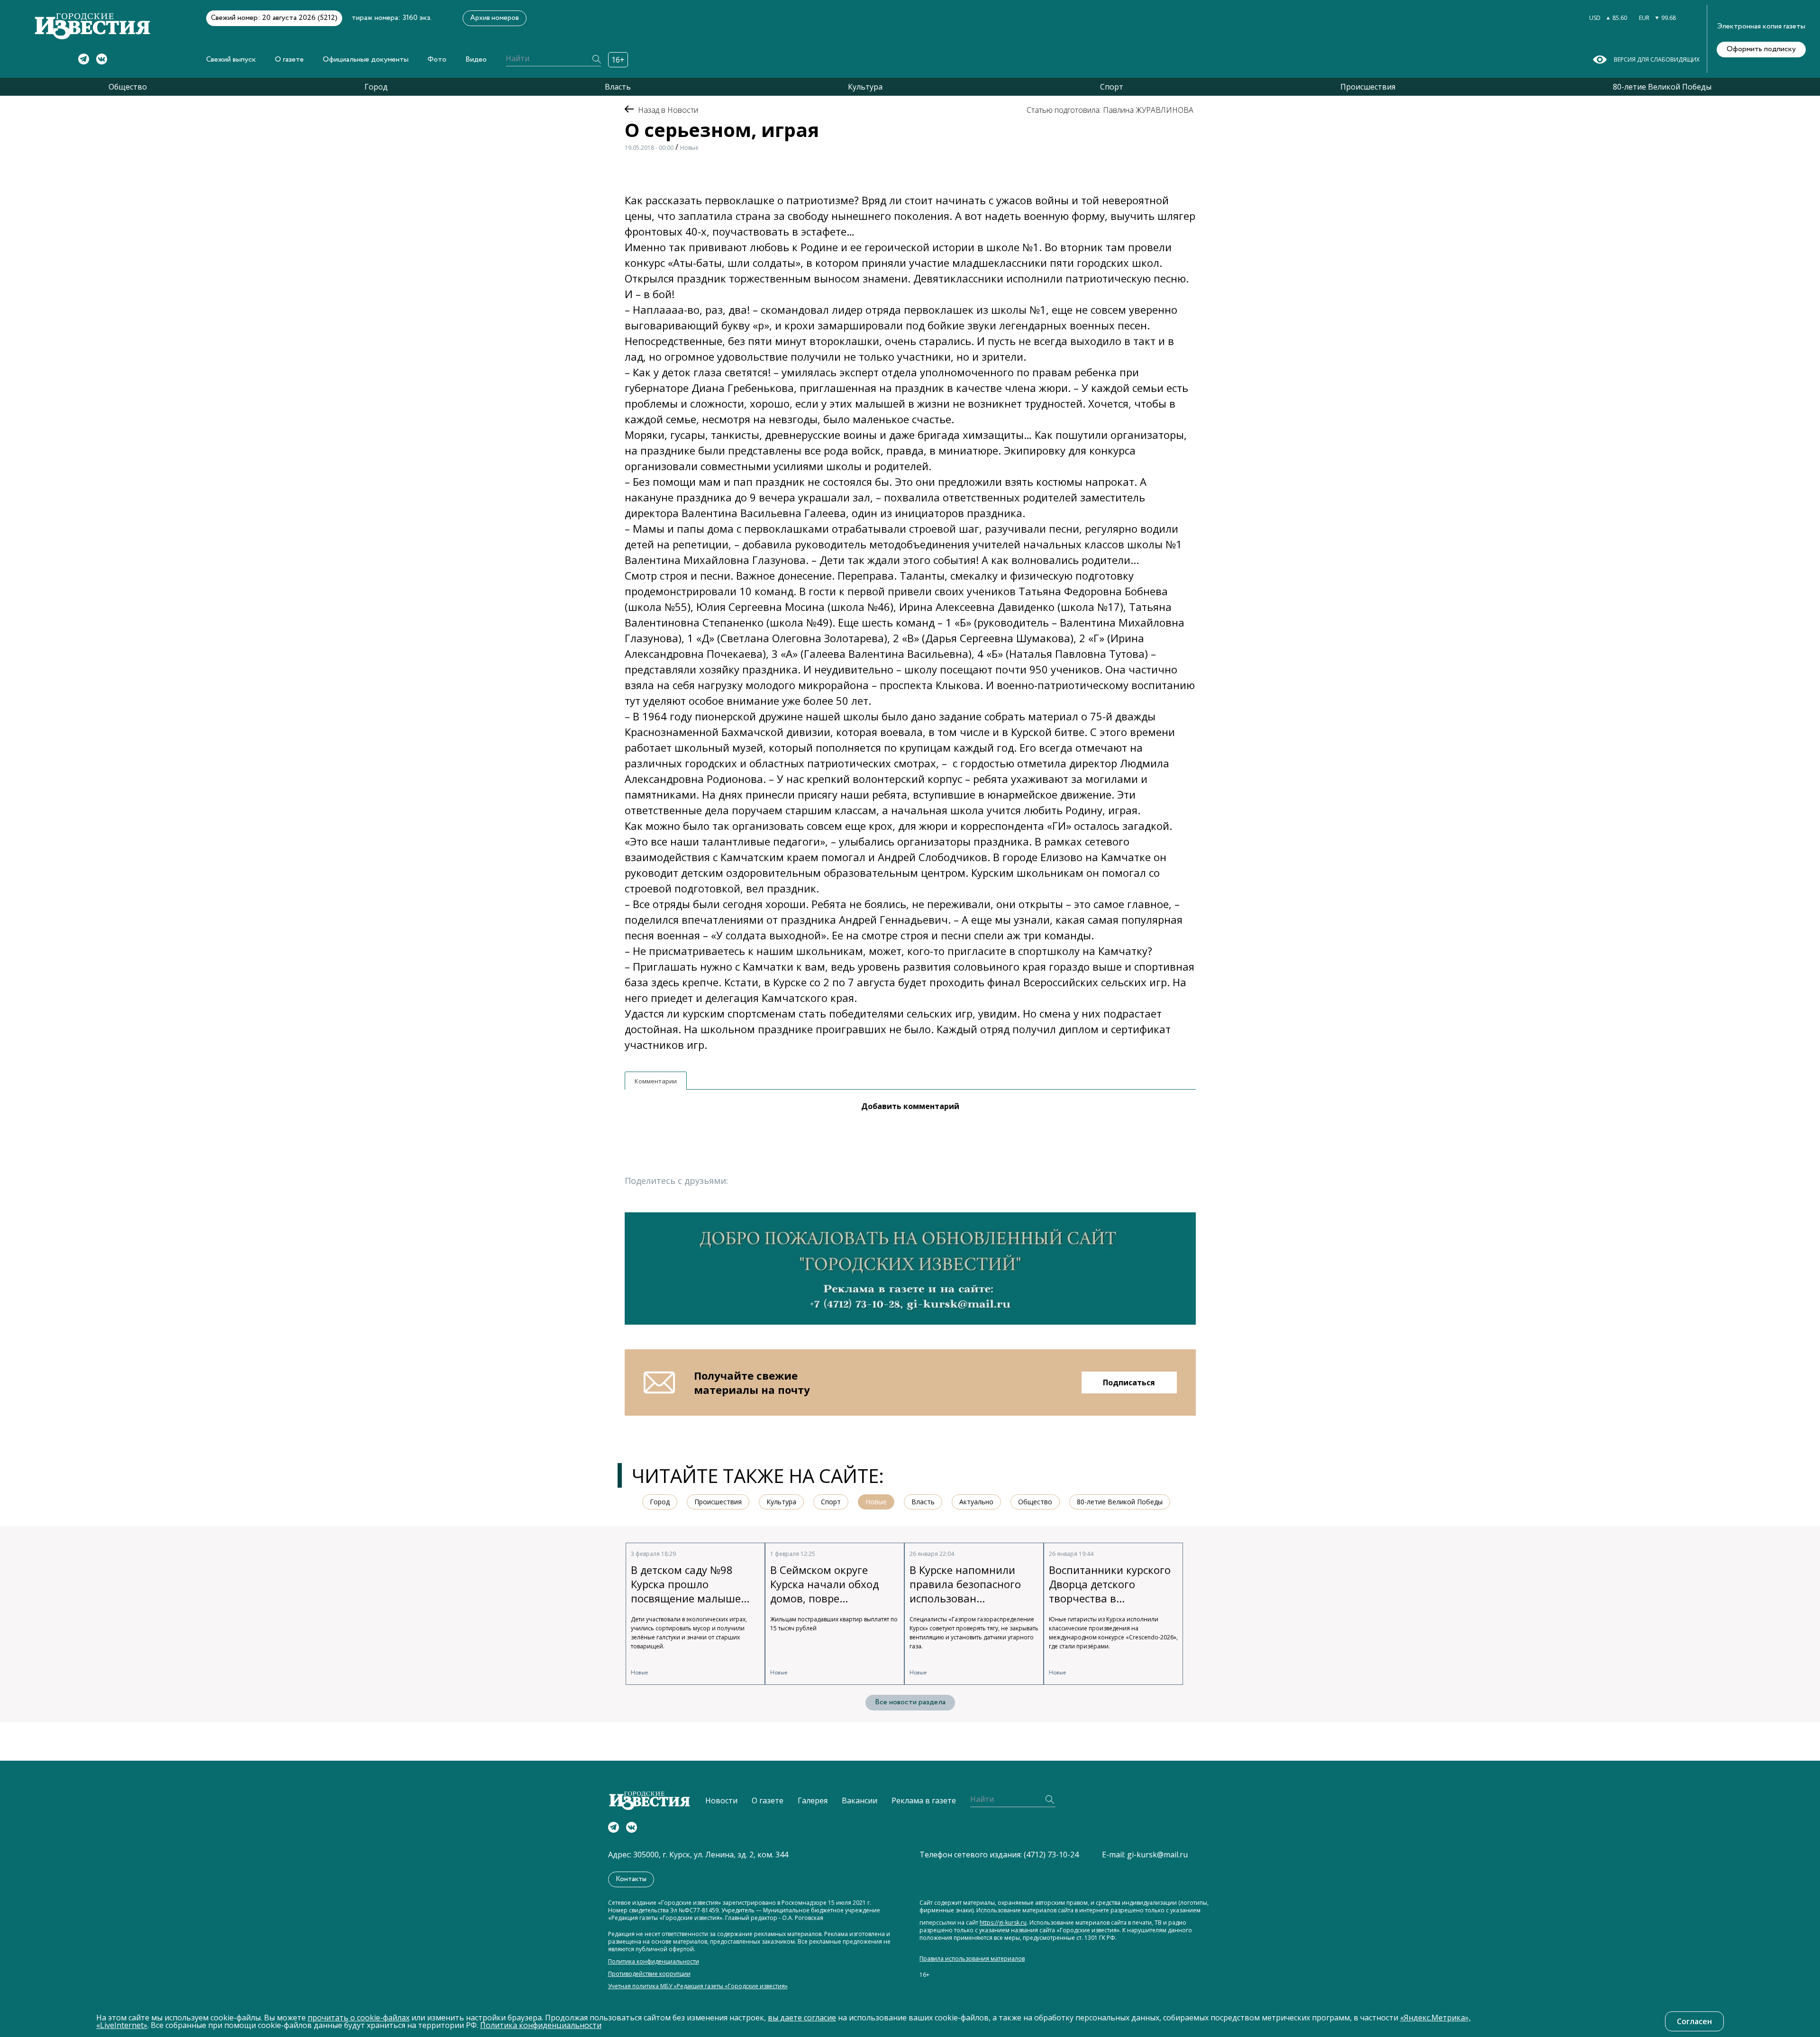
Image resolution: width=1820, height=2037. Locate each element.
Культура (865, 87)
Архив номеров (495, 18)
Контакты (631, 1879)
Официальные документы (366, 59)
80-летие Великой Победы (1662, 87)
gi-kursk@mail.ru (1157, 1855)
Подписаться (1129, 1382)
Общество (128, 87)
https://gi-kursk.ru (1003, 1923)
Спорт (1112, 87)
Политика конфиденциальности (654, 1962)
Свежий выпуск (231, 59)
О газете (289, 59)
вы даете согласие (802, 2018)
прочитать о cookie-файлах (359, 2018)
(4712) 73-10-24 (1051, 1855)
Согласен (1694, 2021)
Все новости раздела (910, 1702)
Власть (618, 87)
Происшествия (1368, 87)
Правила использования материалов (972, 1959)
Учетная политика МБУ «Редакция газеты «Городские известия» (698, 1986)
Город (376, 87)
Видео (476, 59)
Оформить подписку (1761, 49)
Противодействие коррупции (649, 1974)
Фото (437, 59)
